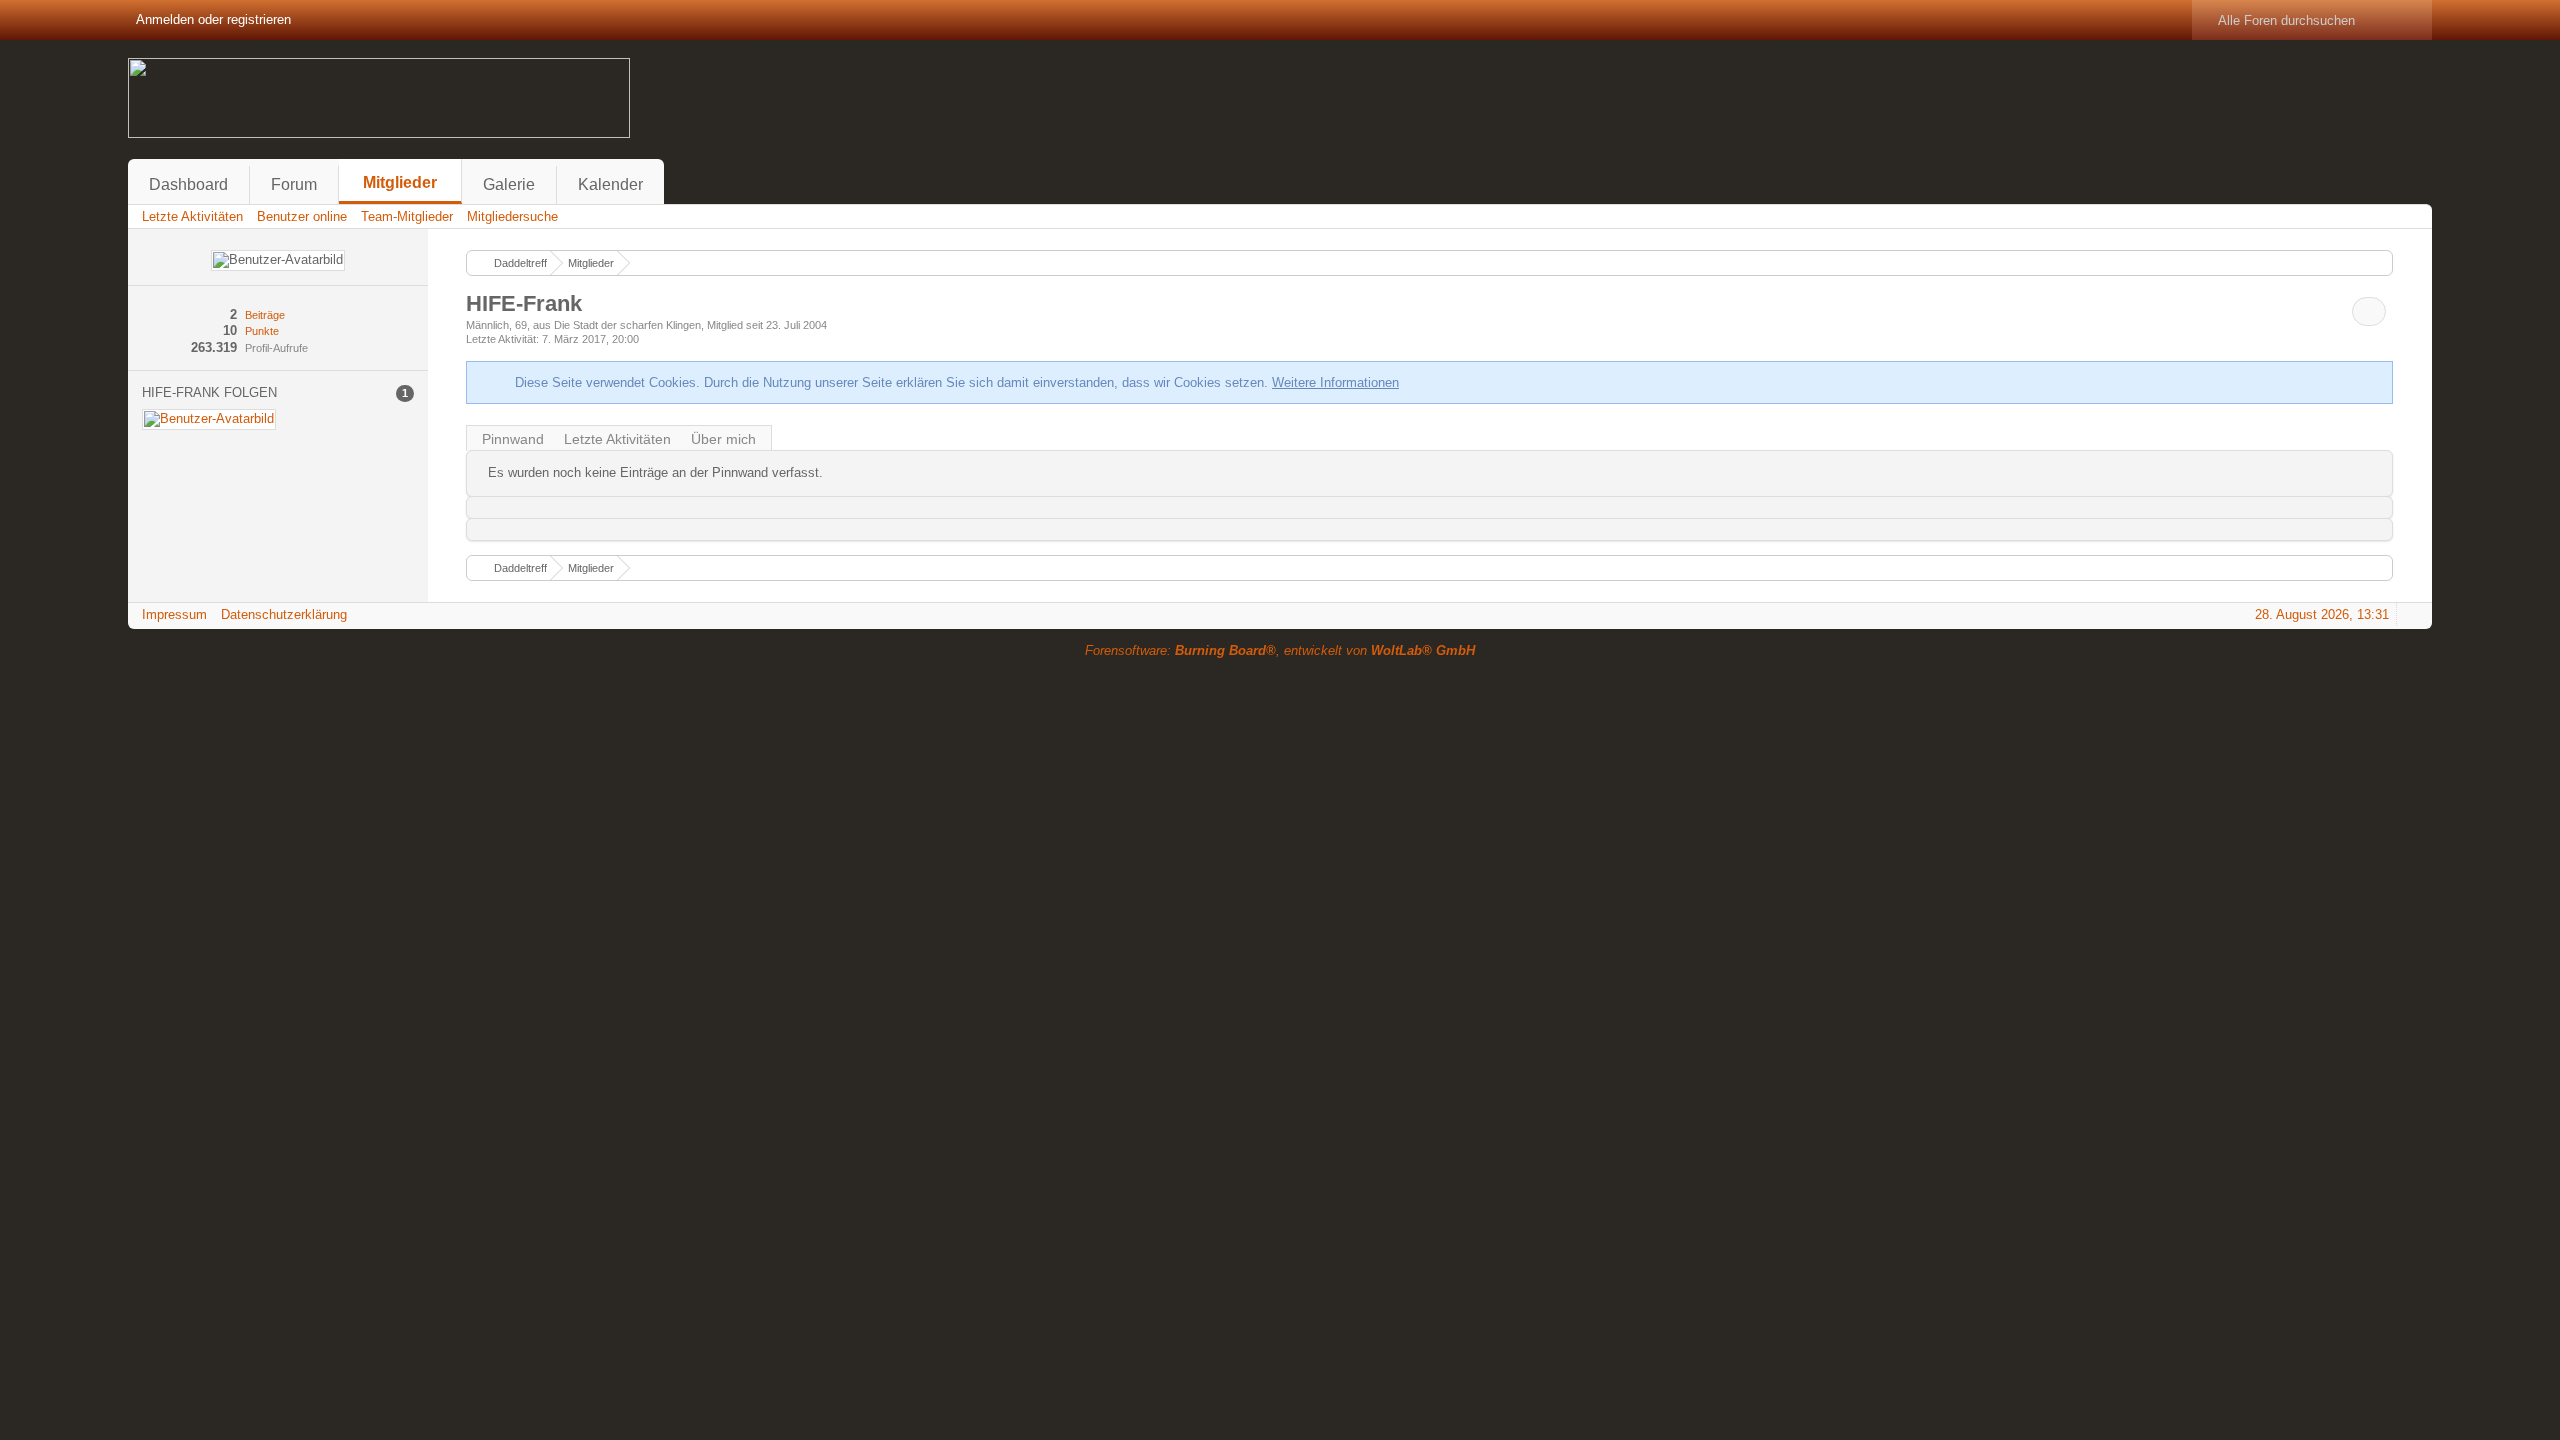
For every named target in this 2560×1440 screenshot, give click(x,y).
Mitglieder (400, 182)
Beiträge (265, 315)
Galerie (509, 184)
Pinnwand (513, 439)
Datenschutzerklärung (284, 614)
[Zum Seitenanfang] (2411, 614)
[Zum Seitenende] (2411, 216)
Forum (294, 184)
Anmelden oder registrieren (213, 19)
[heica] (209, 419)
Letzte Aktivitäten (617, 439)
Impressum (174, 614)
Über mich (723, 439)
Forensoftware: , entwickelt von (1280, 650)
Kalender (610, 184)
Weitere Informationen (1335, 382)
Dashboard (188, 184)
